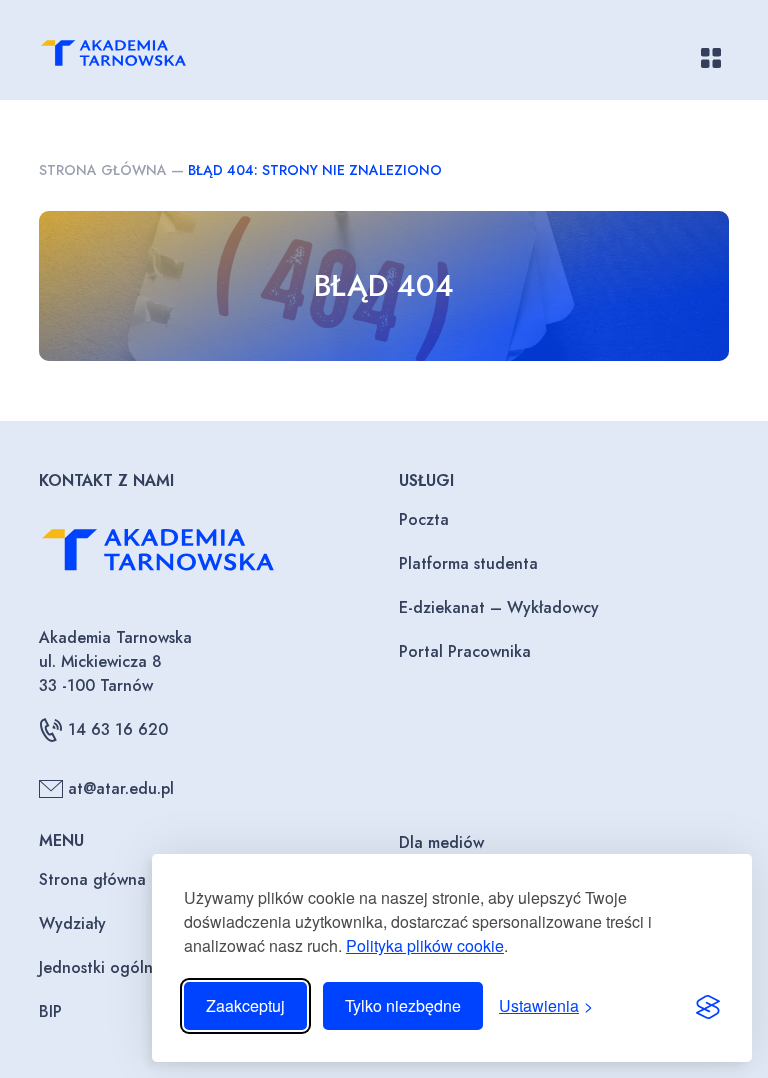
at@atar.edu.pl (121, 788)
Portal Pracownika (465, 651)
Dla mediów (441, 842)
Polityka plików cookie (425, 945)
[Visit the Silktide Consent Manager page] (708, 1006)
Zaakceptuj (245, 1005)
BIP (50, 1011)
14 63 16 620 (118, 729)
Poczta (424, 519)
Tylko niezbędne (403, 1005)
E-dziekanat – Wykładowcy (499, 607)
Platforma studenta (468, 563)
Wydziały (72, 923)
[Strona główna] (135, 57)
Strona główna (103, 170)
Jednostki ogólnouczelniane (140, 967)
